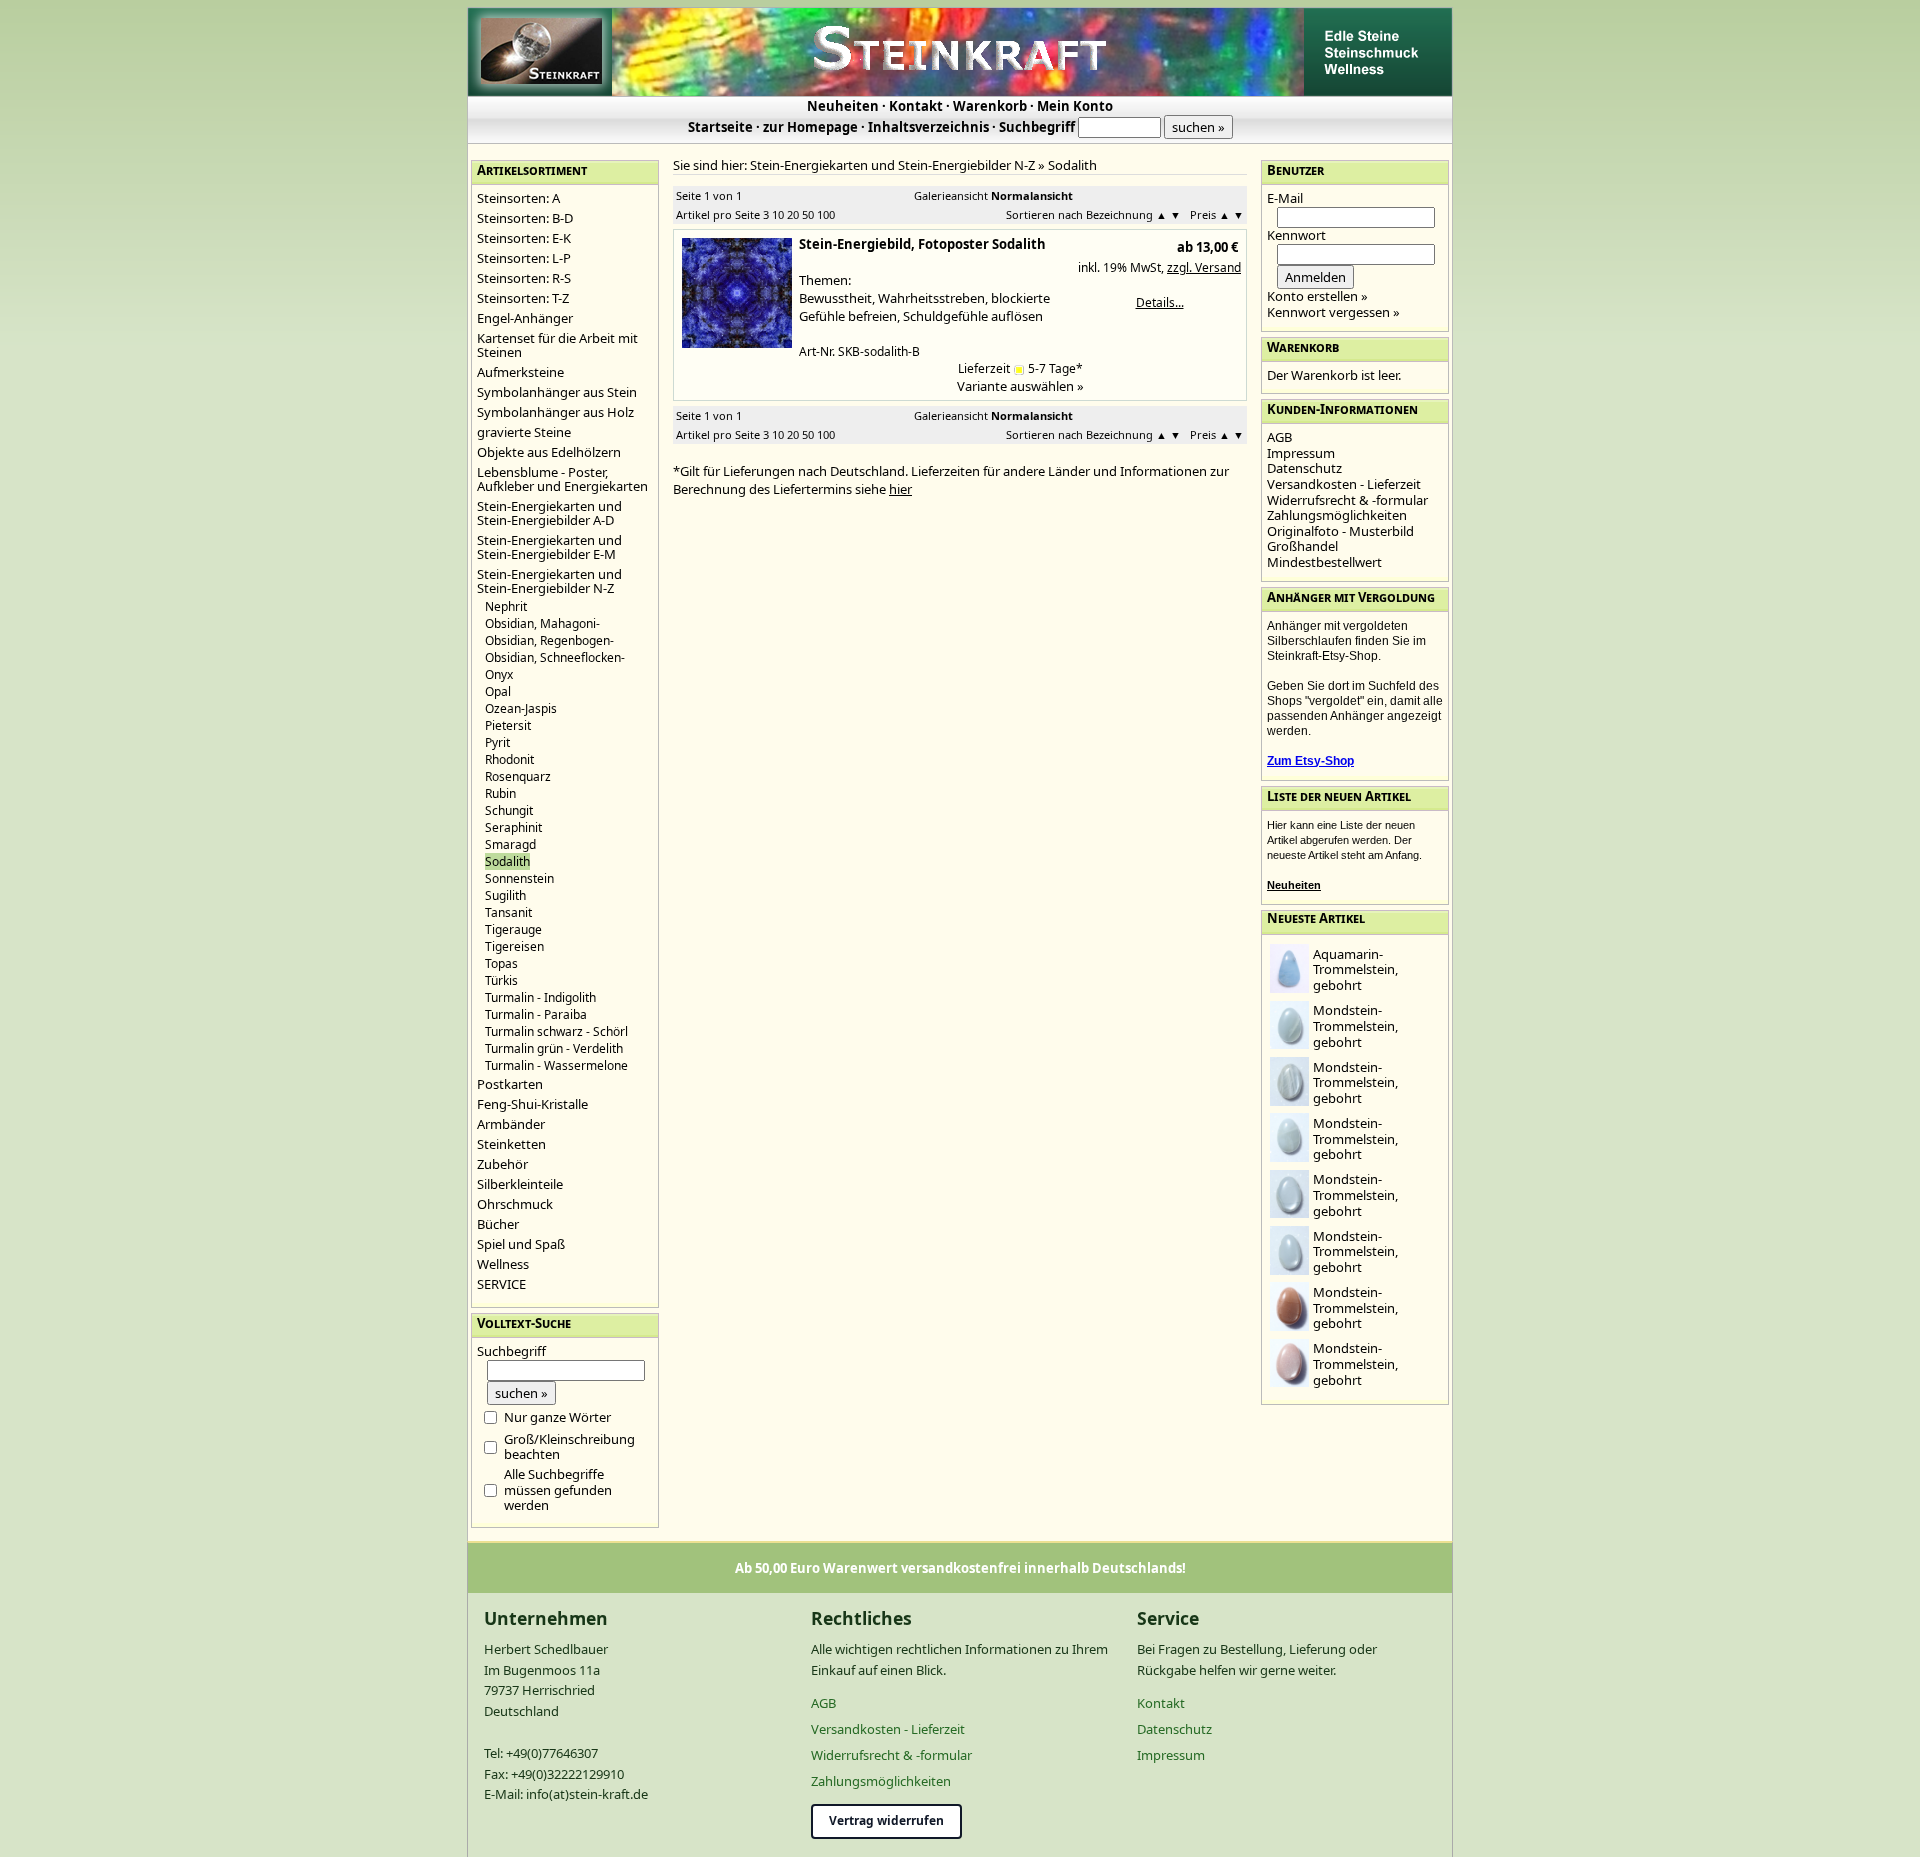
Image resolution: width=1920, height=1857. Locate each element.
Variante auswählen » (1020, 386)
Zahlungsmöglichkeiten (1337, 515)
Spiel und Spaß (521, 1244)
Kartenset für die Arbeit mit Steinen (557, 345)
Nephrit (506, 606)
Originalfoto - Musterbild (1340, 531)
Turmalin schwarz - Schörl (556, 1031)
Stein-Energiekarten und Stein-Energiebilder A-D (549, 513)
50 (808, 214)
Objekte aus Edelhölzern (549, 452)
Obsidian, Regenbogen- (549, 640)
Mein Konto (1075, 106)
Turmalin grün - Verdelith (554, 1048)
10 (778, 214)
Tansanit (508, 912)
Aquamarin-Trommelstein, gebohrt (1355, 969)
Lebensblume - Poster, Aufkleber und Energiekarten (562, 479)
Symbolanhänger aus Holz (555, 412)
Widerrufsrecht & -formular (1347, 500)
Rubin (500, 793)
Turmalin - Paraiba (536, 1014)
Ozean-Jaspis (521, 708)
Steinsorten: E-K (524, 238)
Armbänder (511, 1124)
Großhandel (1302, 546)
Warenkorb (990, 106)
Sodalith (1072, 165)
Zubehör (502, 1164)
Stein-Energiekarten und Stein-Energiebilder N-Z (549, 581)
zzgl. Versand (1204, 267)
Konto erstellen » (1317, 296)
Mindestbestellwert (1324, 562)
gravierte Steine (524, 432)
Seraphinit (513, 827)
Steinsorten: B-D (525, 218)
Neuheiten (843, 106)
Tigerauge (513, 929)
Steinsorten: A (518, 198)
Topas (501, 963)
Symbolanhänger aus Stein (557, 392)
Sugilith (505, 895)
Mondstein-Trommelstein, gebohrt (1355, 1025)
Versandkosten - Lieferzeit (1344, 484)
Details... (1160, 302)
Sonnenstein (519, 878)
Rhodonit (509, 759)
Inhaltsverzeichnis (928, 127)
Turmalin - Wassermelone (556, 1065)
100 (826, 214)
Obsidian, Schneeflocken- (555, 657)
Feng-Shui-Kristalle (532, 1104)
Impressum (1301, 453)
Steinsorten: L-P (524, 258)
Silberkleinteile (520, 1184)
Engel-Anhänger (525, 318)
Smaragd (510, 844)
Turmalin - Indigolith (540, 997)
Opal (498, 691)
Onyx (499, 674)
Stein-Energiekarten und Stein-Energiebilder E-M (549, 547)
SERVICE (501, 1284)
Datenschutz (1304, 468)
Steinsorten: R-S (524, 278)
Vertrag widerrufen (886, 1820)
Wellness (503, 1264)
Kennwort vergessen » (1333, 312)
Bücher (498, 1224)
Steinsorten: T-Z (523, 298)
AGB (1279, 437)
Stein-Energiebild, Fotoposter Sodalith (922, 244)
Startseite (720, 127)
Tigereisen (514, 946)
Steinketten (511, 1144)
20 (793, 214)
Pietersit (508, 725)
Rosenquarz (518, 776)
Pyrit (497, 742)
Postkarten (510, 1084)
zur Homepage (810, 127)
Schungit (509, 810)
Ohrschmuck (515, 1204)
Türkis (501, 980)
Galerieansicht (951, 195)
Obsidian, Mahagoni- (542, 623)
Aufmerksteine (520, 372)
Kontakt (916, 106)
